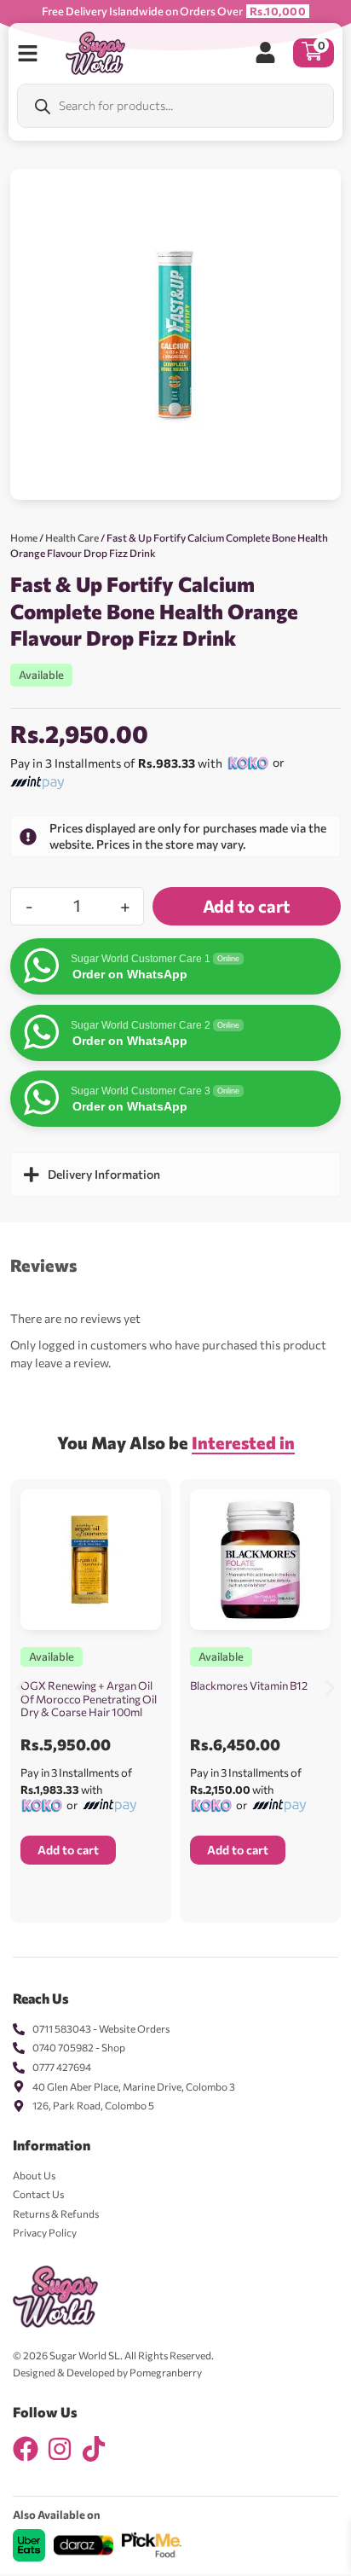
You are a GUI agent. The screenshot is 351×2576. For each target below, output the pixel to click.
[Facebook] (26, 2449)
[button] (21, 1688)
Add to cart (246, 906)
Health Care (72, 537)
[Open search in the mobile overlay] (175, 106)
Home (24, 537)
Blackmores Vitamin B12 (249, 1685)
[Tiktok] (94, 2449)
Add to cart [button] (68, 1850)
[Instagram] (60, 2449)
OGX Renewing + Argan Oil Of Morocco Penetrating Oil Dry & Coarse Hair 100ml (89, 1699)
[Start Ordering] (28, 53)
